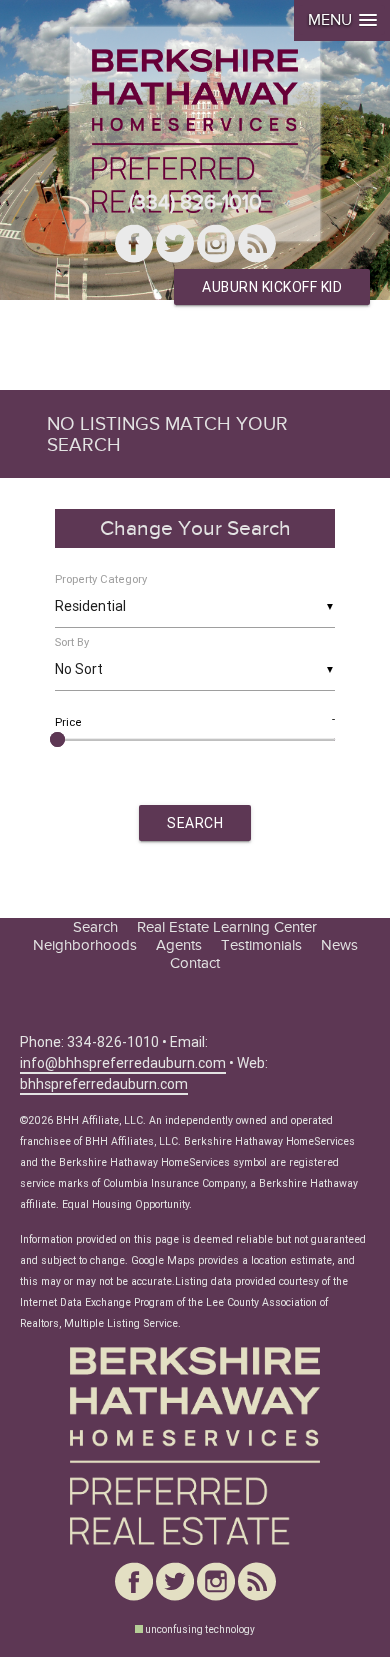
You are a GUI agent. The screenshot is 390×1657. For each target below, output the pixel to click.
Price (68, 722)
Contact (195, 963)
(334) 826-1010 (195, 202)
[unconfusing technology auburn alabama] (139, 1629)
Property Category (101, 579)
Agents (179, 945)
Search (95, 927)
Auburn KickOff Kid (272, 287)
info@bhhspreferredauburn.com (123, 1063)
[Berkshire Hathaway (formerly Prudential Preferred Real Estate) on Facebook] (134, 245)
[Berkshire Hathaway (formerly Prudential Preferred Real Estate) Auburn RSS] (257, 245)
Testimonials (261, 945)
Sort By (72, 642)
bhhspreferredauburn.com (104, 1084)
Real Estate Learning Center (227, 927)
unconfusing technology (200, 1629)
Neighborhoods (85, 945)
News (339, 945)
